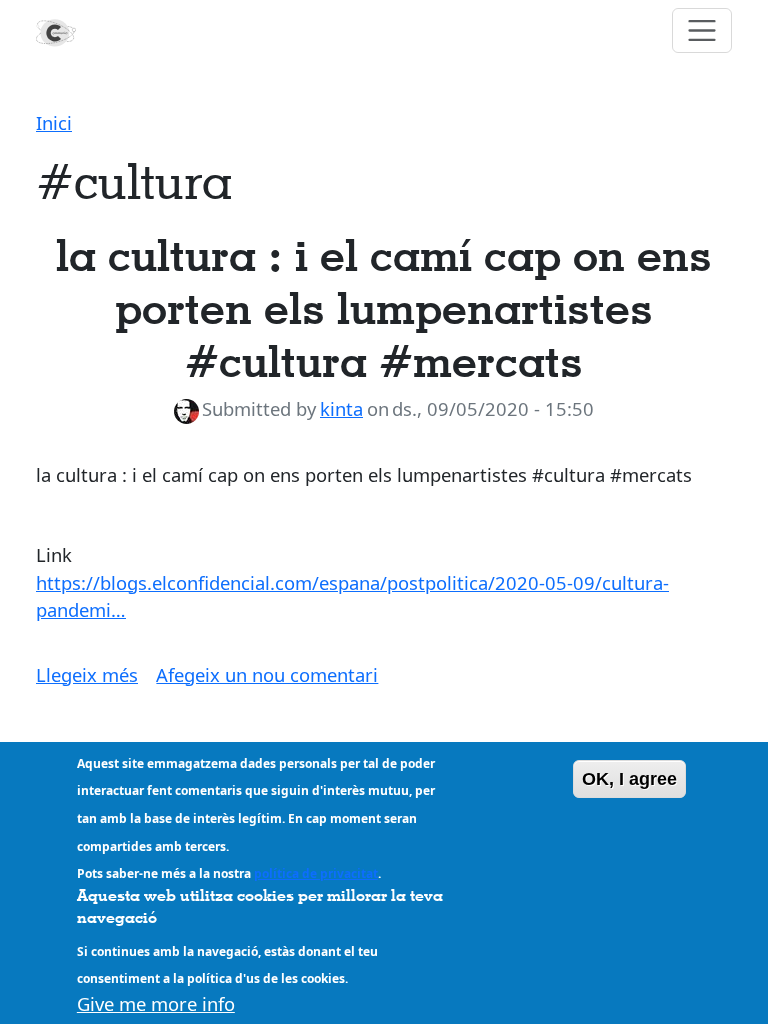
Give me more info (156, 1003)
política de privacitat (316, 873)
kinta (341, 408)
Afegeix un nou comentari (267, 674)
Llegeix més (87, 674)
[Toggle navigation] (702, 30)
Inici (54, 122)
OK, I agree (629, 778)
